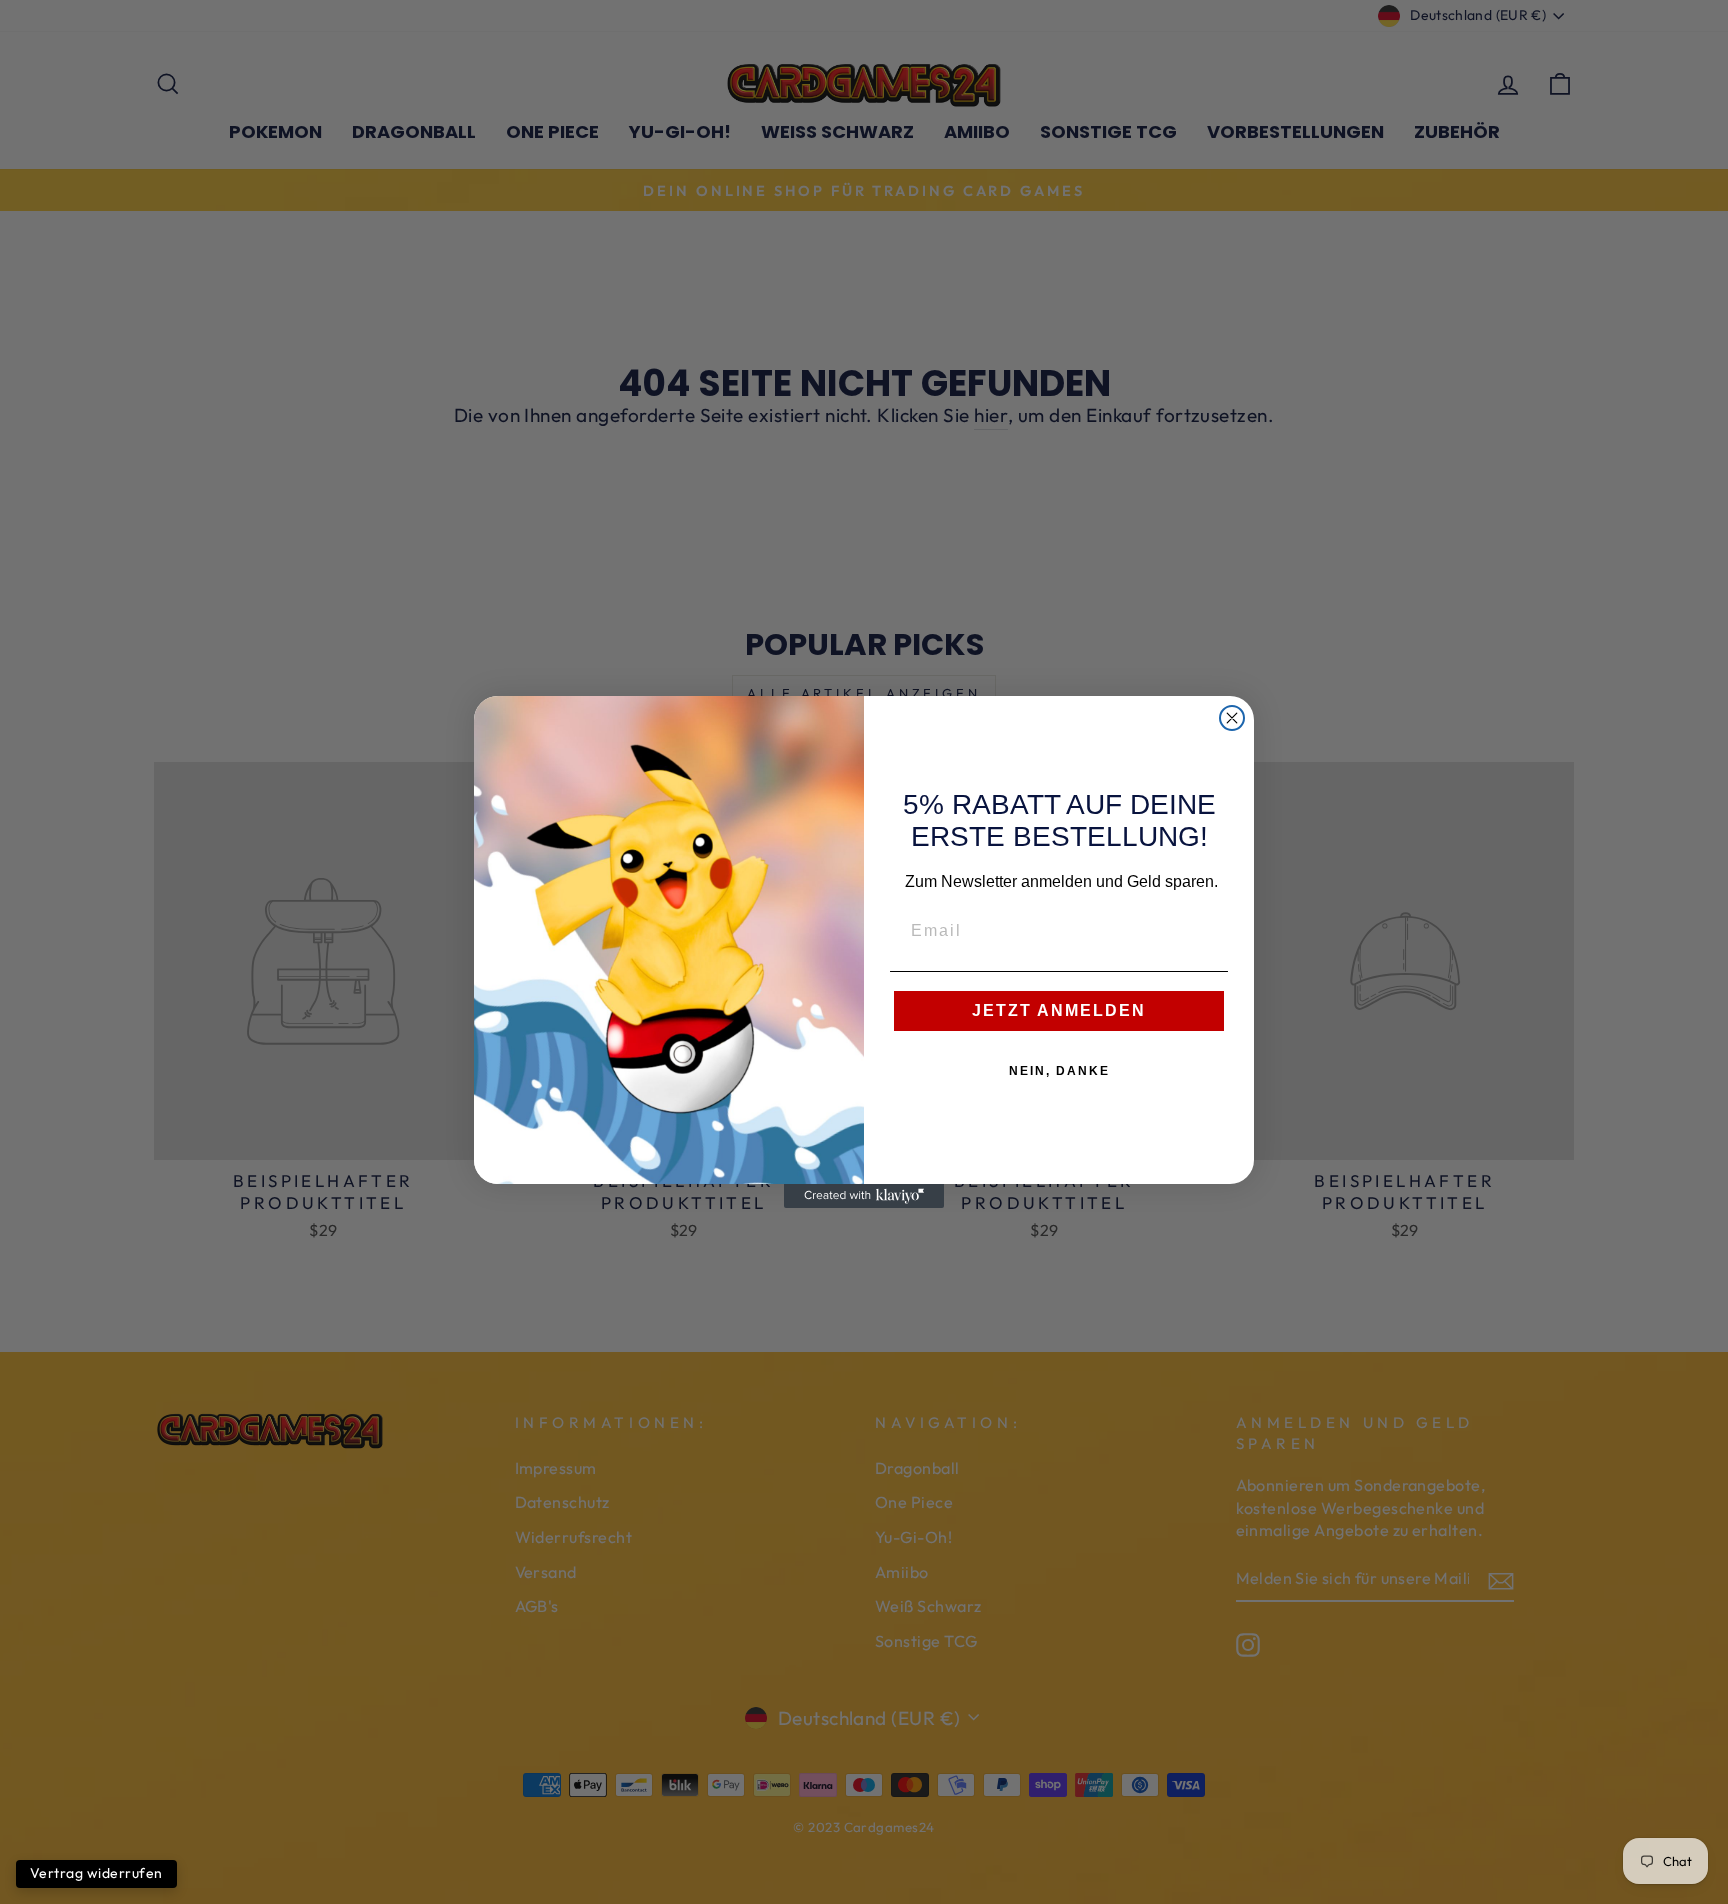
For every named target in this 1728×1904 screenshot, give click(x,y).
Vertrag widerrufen (96, 1873)
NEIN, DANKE (1059, 1071)
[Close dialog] (1232, 718)
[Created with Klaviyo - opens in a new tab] (864, 1196)
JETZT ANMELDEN (1059, 1010)
